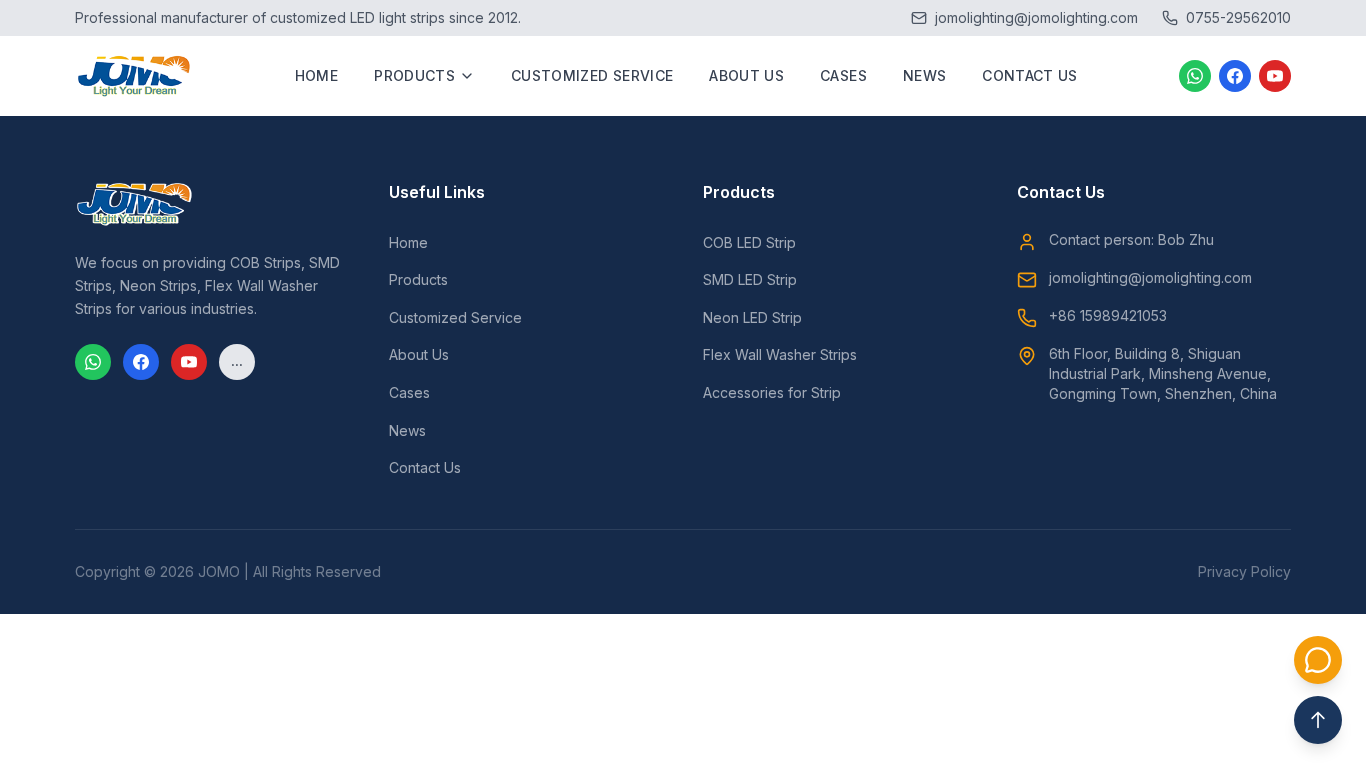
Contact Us (1030, 75)
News (924, 75)
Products (414, 75)
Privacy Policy (1244, 571)
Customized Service (592, 75)
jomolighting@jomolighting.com (1150, 277)
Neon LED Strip (752, 317)
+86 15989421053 (1108, 315)
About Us (746, 75)
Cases (843, 75)
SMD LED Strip (750, 279)
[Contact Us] (1318, 660)
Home (316, 75)
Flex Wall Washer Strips (780, 354)
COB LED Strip (749, 242)
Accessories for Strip (772, 392)
